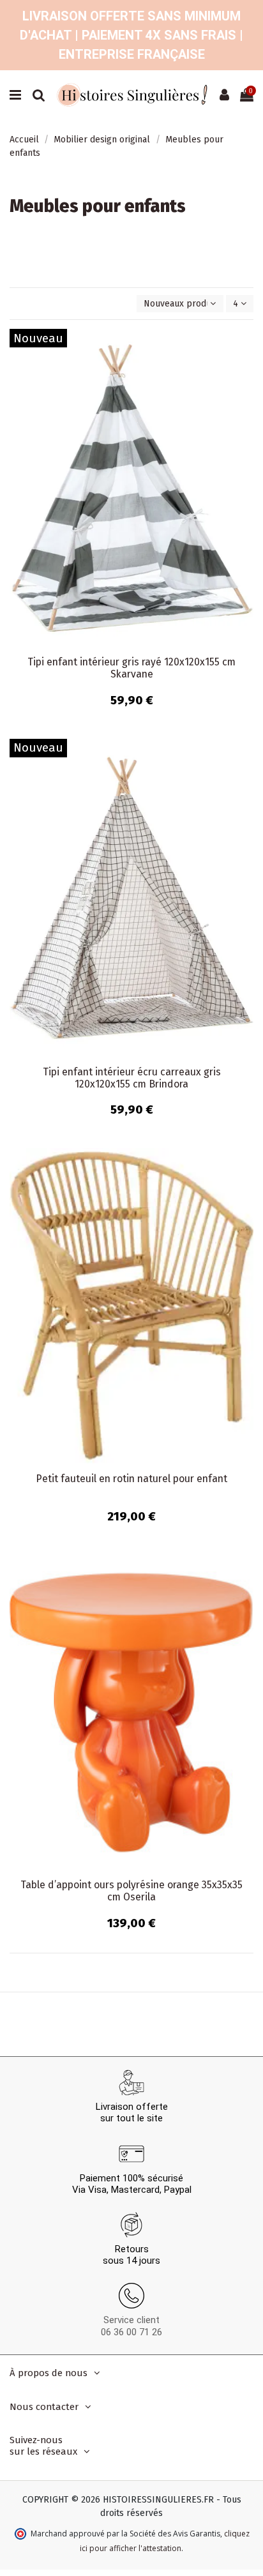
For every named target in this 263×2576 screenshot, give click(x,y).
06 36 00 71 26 (131, 2332)
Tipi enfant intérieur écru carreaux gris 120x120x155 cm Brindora (132, 1078)
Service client (131, 2320)
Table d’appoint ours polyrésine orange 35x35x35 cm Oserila (131, 1891)
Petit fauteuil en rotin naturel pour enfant (131, 1479)
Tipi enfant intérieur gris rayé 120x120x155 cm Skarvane (131, 668)
